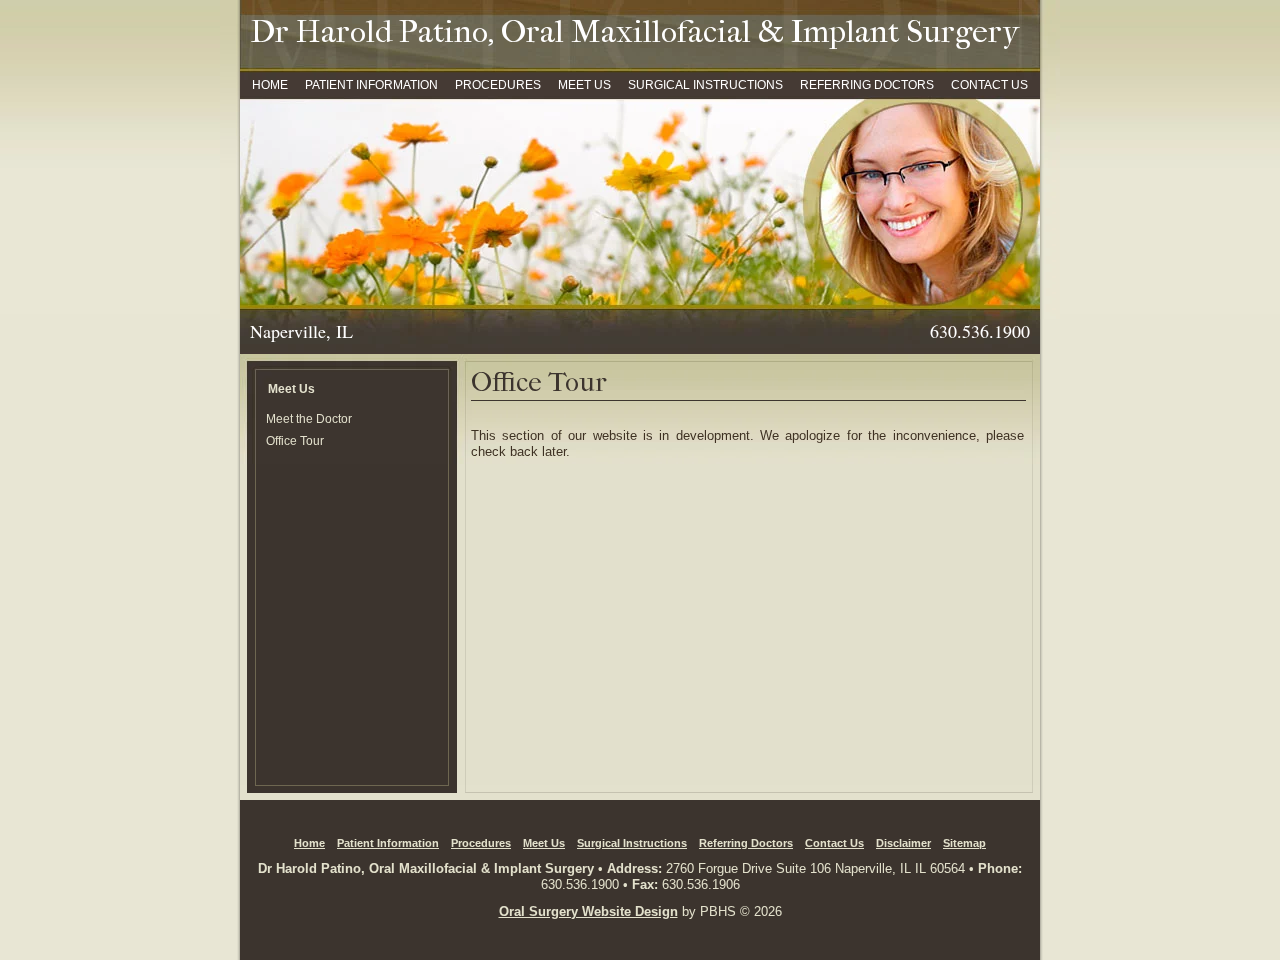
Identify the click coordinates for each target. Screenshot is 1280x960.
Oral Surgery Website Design (588, 911)
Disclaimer (903, 843)
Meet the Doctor (309, 418)
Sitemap (964, 843)
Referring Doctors (867, 85)
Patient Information (371, 85)
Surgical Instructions (705, 85)
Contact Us (989, 85)
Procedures (498, 85)
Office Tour (295, 440)
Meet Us (584, 85)
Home (270, 85)
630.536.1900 (580, 884)
